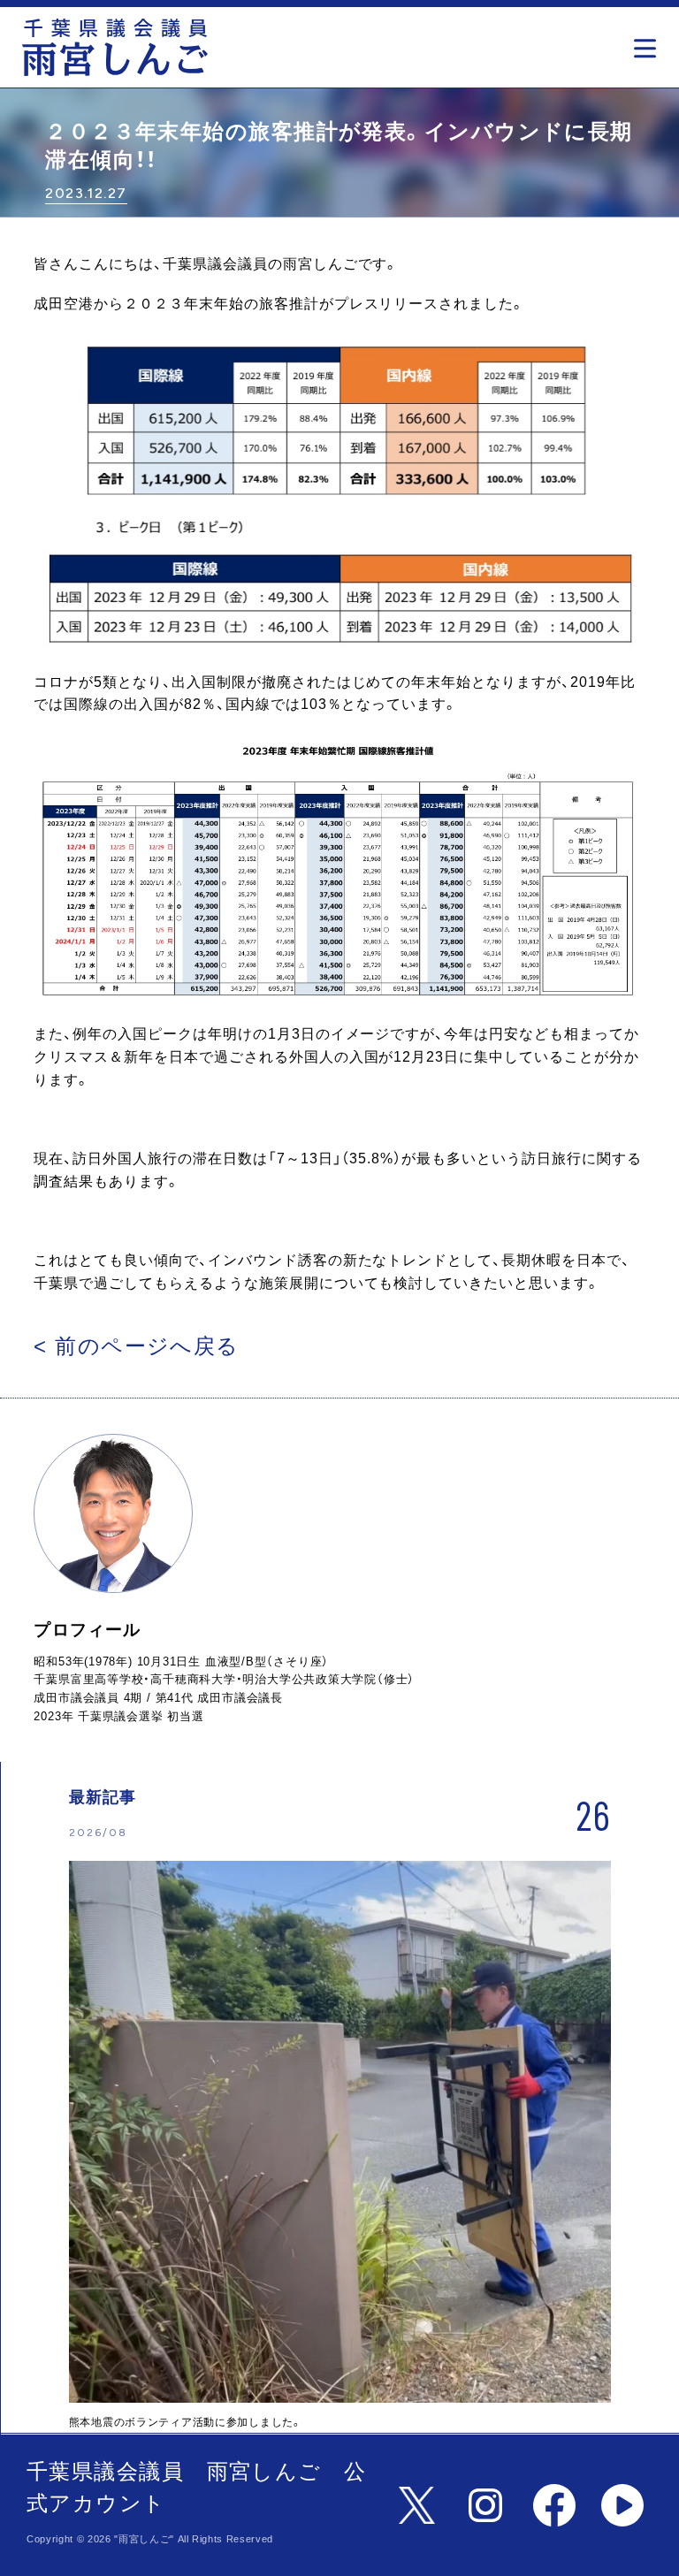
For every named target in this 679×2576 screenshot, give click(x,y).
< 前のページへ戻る (136, 1346)
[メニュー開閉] (649, 43)
